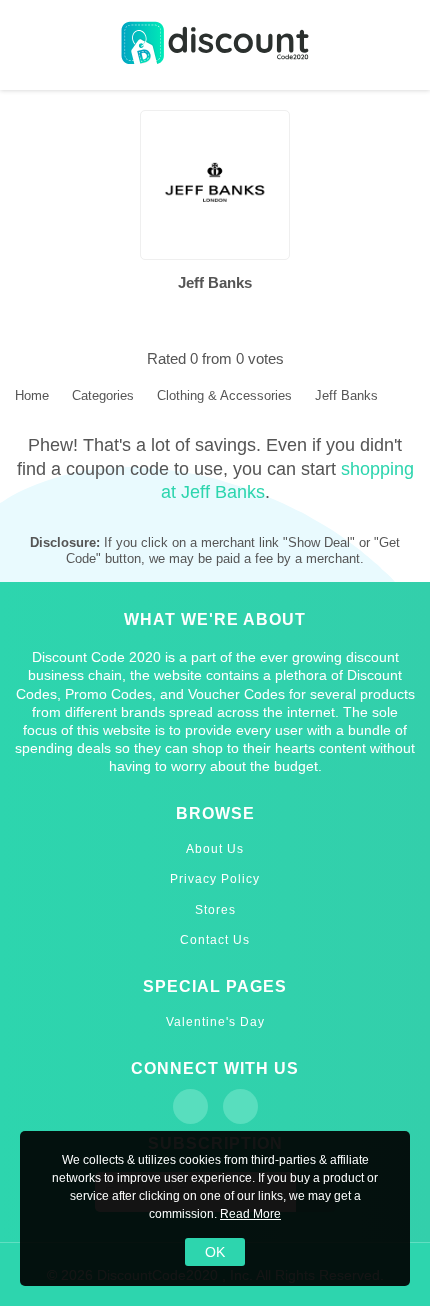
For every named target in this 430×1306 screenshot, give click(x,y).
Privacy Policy (215, 879)
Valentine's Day (215, 1022)
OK (215, 1252)
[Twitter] (240, 1106)
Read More (250, 1214)
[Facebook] (190, 1106)
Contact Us (215, 940)
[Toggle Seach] (400, 45)
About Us (215, 849)
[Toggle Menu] (30, 45)
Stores (215, 910)
